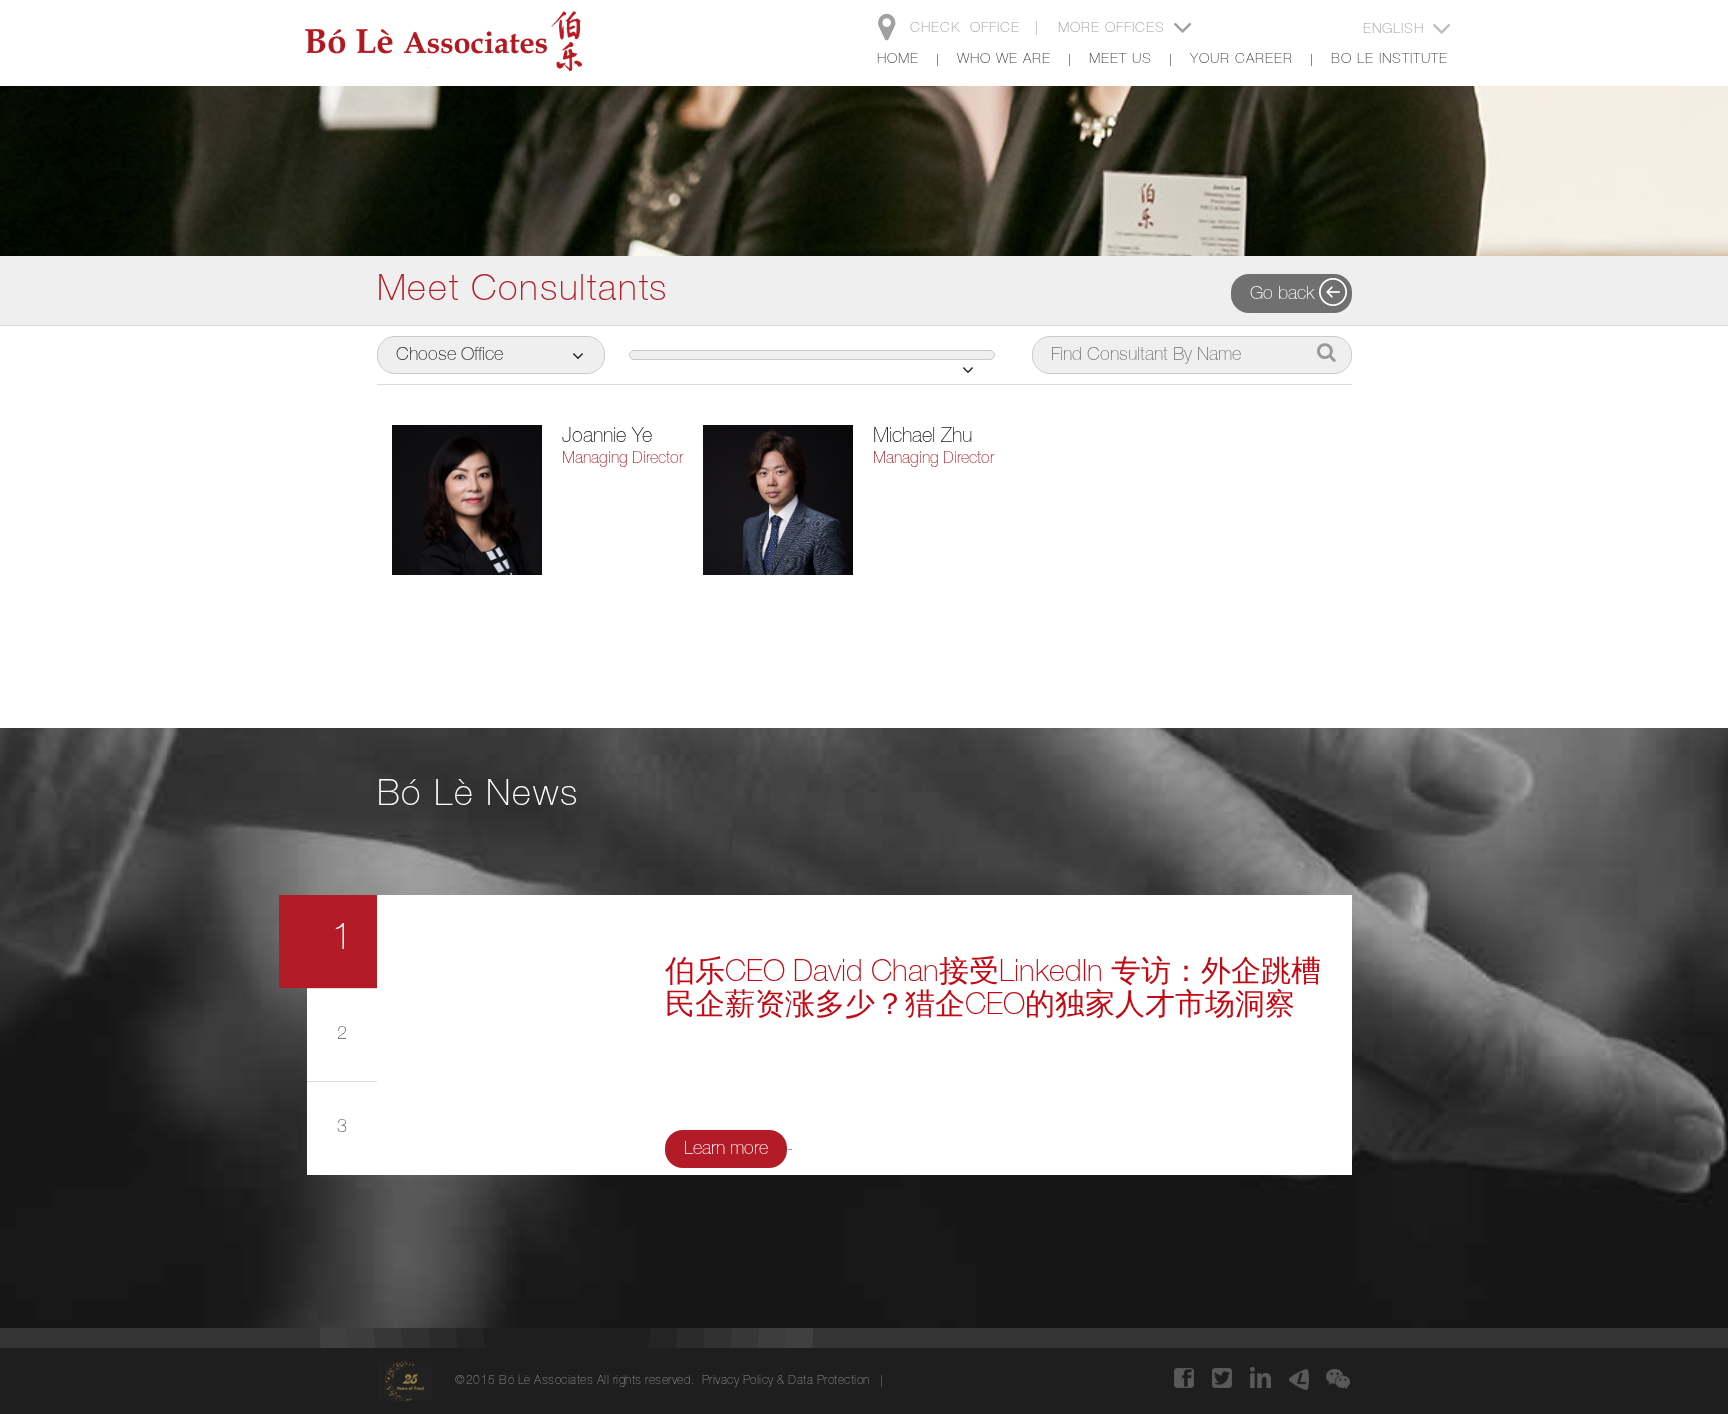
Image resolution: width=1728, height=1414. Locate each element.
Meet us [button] (1120, 60)
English (1396, 30)
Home (898, 60)
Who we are (1004, 60)
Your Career (1241, 60)
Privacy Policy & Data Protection (786, 1381)
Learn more (726, 1150)
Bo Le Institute (1389, 60)
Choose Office (449, 356)
